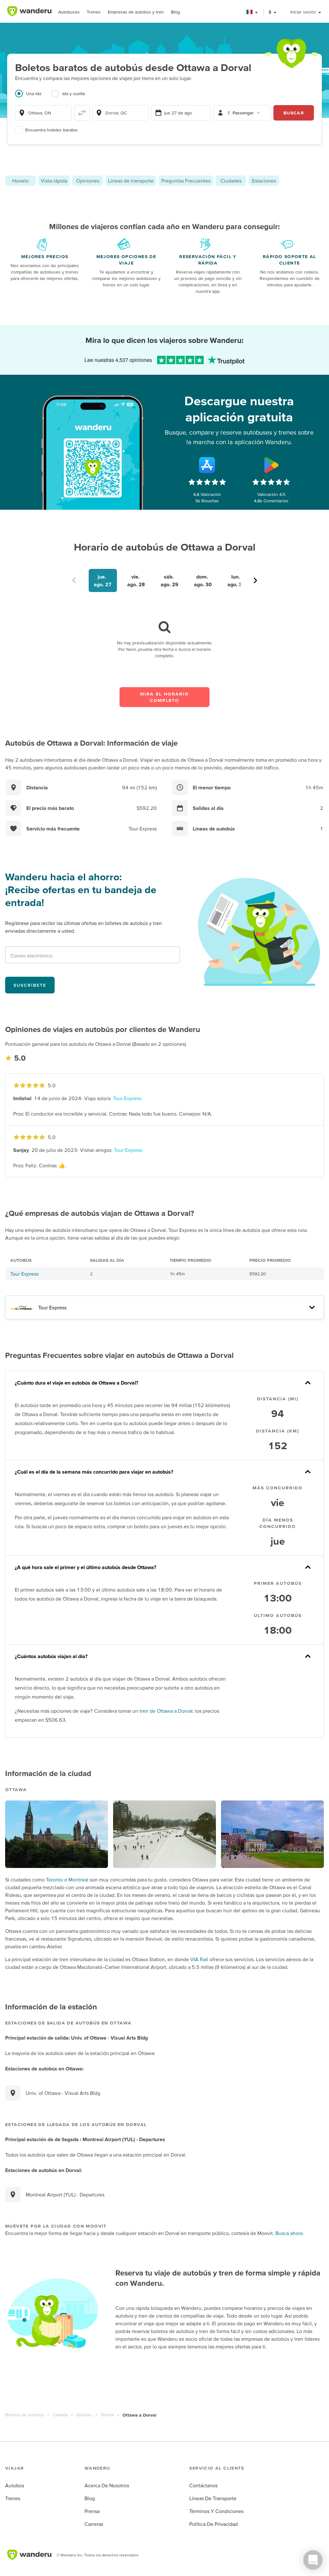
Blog (175, 12)
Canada (60, 2415)
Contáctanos (203, 2485)
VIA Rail (199, 1959)
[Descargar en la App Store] (207, 465)
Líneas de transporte (131, 181)
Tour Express (127, 1098)
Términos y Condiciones (216, 2511)
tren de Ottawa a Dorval (166, 1711)
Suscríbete (30, 985)
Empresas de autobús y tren (136, 12)
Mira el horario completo (164, 697)
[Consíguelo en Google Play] (271, 465)
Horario (20, 181)
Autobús (15, 2485)
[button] (252, 12)
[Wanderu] (29, 11)
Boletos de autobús (25, 2415)
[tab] (33, 97)
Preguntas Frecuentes (186, 181)
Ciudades (231, 181)
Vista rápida (54, 181)
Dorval (107, 2415)
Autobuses (69, 12)
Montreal (78, 1880)
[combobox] (43, 113)
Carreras (94, 2524)
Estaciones (264, 181)
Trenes (94, 12)
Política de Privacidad (213, 2524)
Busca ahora (289, 2233)
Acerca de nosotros (107, 2485)
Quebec (84, 2415)
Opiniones (88, 181)
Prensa (92, 2511)
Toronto (54, 1880)
